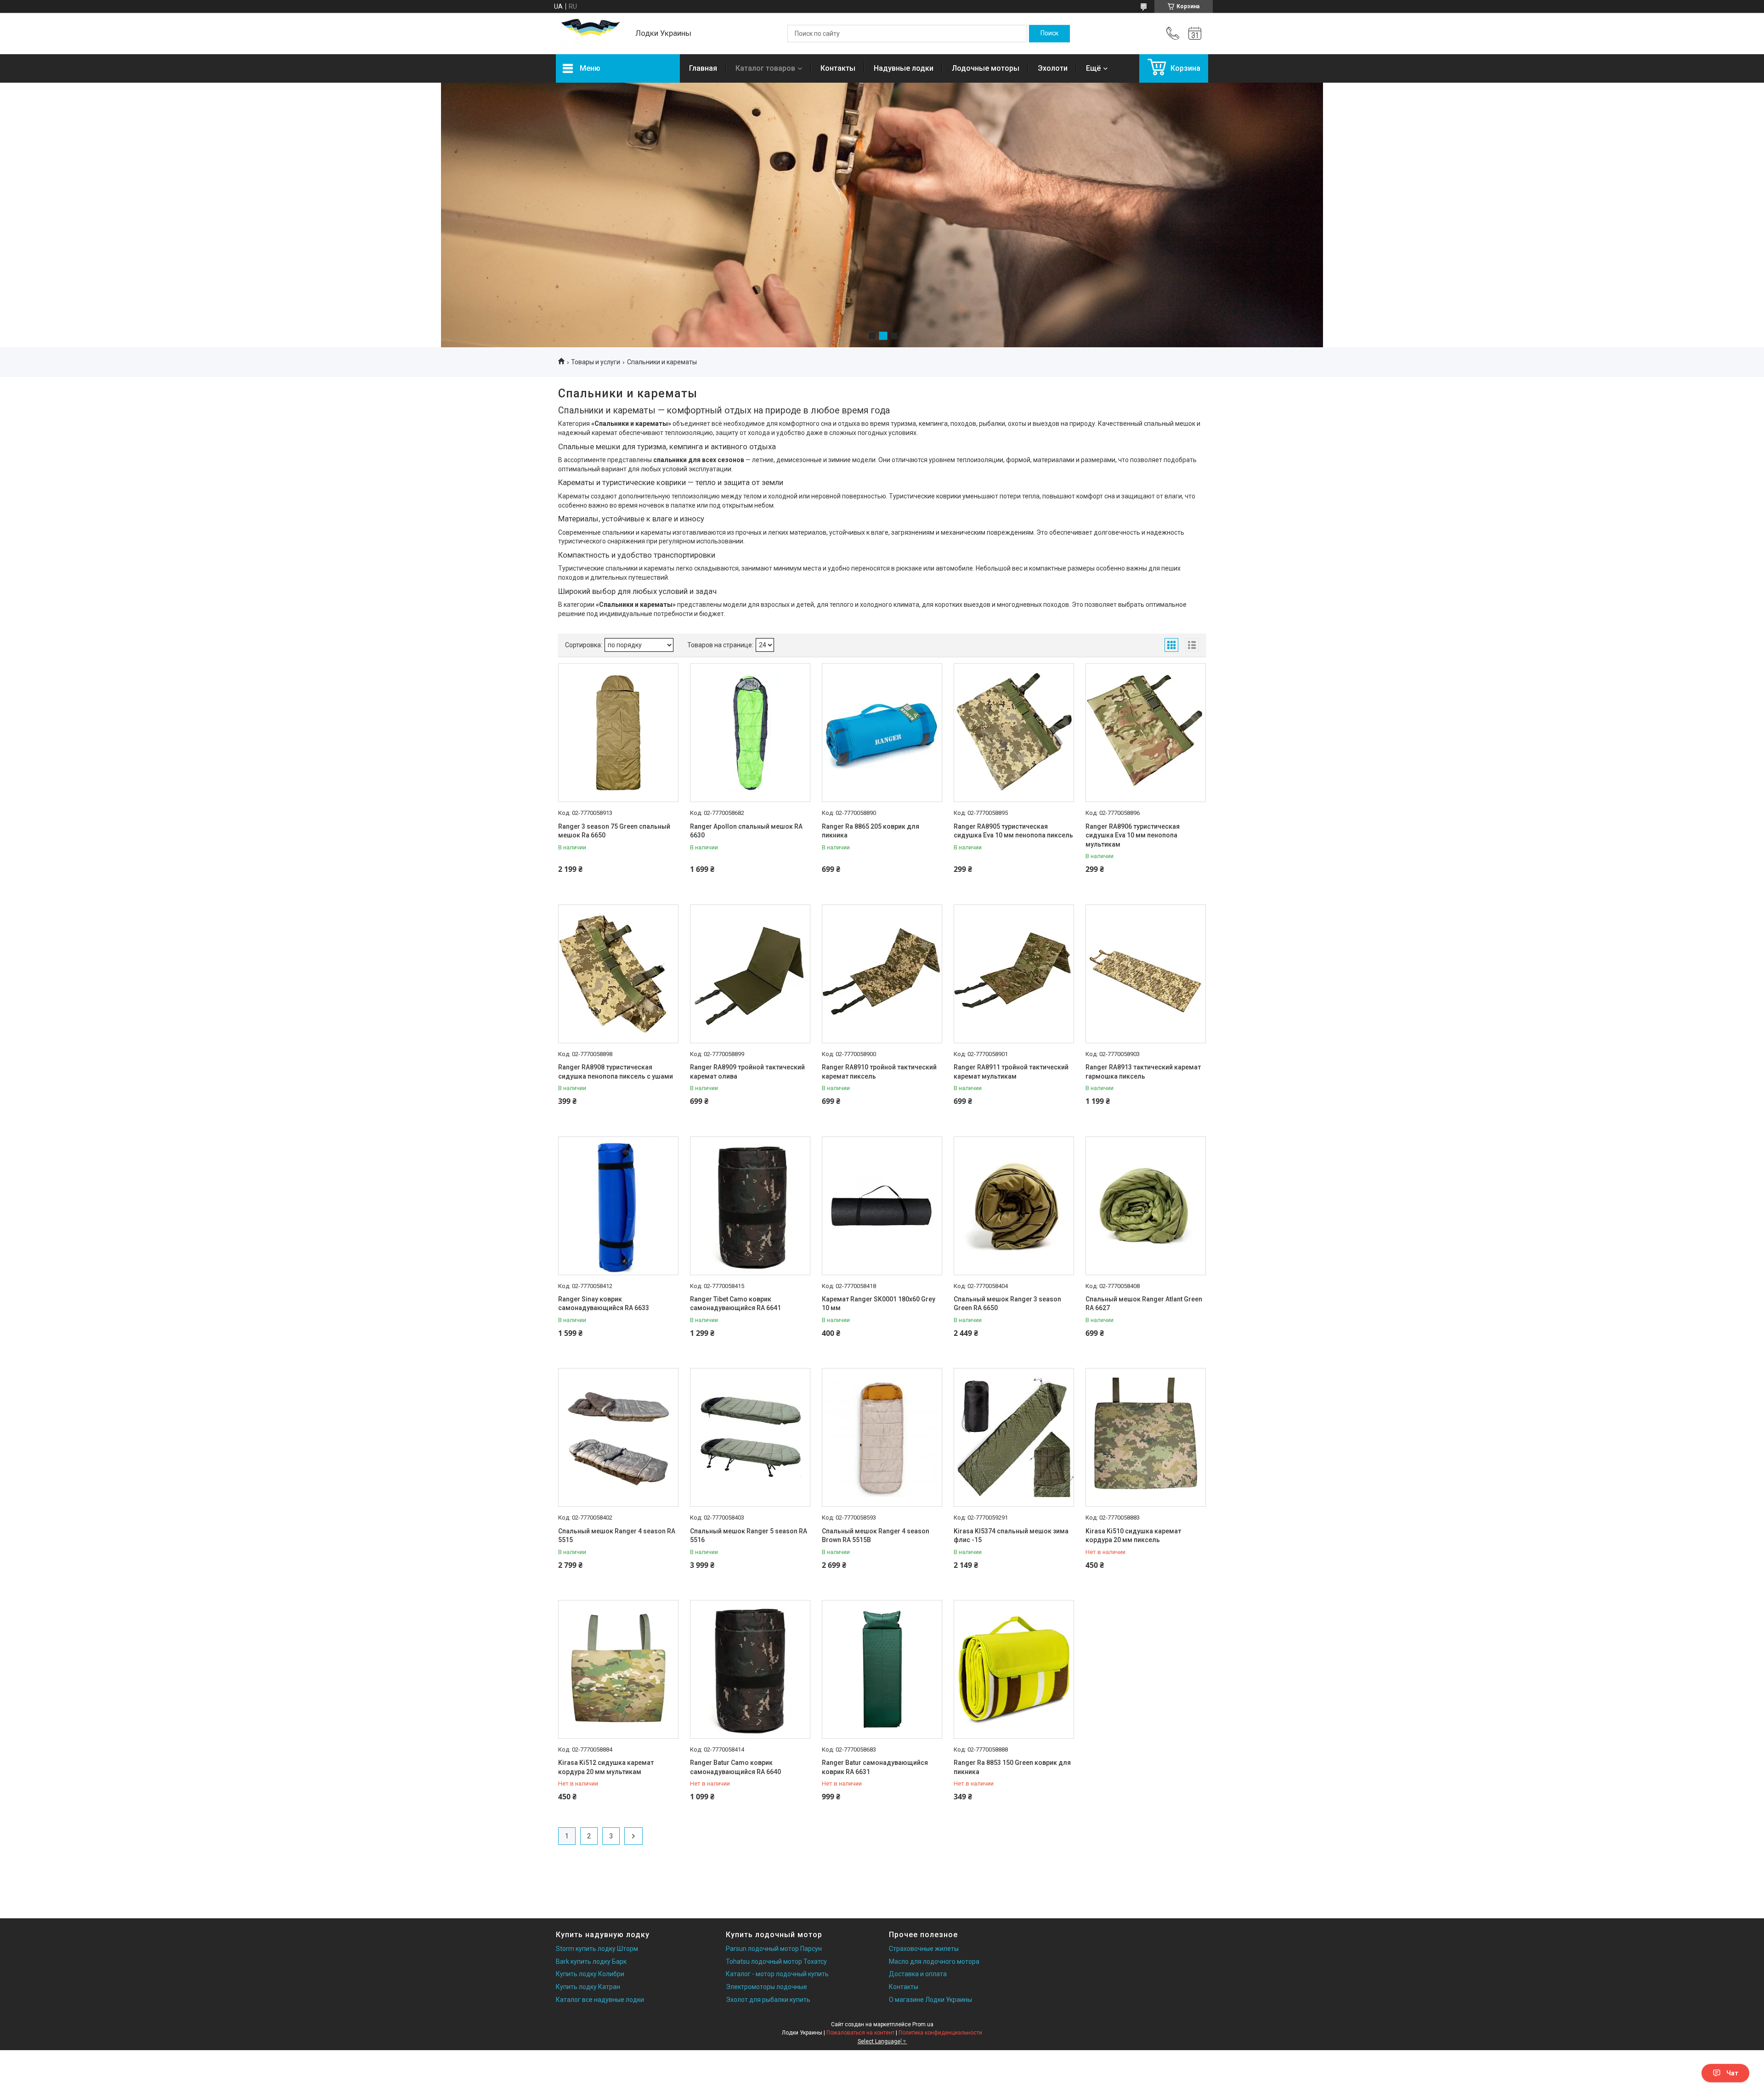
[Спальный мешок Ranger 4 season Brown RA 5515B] (882, 1437)
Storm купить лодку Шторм (597, 1949)
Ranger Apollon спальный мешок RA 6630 (746, 831)
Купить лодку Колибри (590, 1974)
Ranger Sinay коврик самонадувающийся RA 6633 (604, 1304)
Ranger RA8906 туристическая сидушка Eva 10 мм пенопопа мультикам (1133, 835)
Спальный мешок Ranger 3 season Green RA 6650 (1007, 1304)
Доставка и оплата (918, 1974)
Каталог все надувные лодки (600, 2000)
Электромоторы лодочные (766, 1987)
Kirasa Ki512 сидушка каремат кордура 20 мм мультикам (606, 1767)
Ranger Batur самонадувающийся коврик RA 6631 (875, 1767)
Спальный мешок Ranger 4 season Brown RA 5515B (876, 1536)
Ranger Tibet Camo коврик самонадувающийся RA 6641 (735, 1304)
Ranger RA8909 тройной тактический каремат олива (747, 1072)
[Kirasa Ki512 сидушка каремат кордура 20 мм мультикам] (618, 1669)
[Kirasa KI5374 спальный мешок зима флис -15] (1014, 1437)
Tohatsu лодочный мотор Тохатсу (776, 1961)
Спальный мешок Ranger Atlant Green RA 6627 (1144, 1304)
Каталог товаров (765, 68)
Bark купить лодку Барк (591, 1961)
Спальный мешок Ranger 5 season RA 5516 (749, 1536)
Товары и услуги (596, 362)
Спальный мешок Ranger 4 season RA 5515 (617, 1536)
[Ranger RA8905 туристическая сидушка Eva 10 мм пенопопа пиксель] (1014, 733)
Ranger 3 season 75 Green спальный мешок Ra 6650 (614, 831)
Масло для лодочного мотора (934, 1961)
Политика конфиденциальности (940, 2033)
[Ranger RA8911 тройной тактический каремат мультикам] (1014, 974)
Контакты (838, 68)
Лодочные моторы (986, 68)
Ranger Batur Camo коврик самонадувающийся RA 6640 (735, 1767)
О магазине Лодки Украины (930, 2000)
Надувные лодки (904, 68)
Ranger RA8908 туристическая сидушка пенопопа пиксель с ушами (616, 1072)
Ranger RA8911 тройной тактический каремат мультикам (1011, 1072)
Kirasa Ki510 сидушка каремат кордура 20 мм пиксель (1133, 1536)
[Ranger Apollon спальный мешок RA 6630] (750, 733)
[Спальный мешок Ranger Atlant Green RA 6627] (1146, 1206)
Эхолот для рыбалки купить (768, 2000)
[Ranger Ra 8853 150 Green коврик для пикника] (1014, 1669)
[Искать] (1049, 34)
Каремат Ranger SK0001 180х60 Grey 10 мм (879, 1304)
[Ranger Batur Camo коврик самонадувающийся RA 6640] (750, 1669)
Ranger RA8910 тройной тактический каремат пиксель (879, 1072)
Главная (703, 68)
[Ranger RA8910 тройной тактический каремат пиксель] (882, 974)
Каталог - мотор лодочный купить (777, 1974)
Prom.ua (923, 2024)
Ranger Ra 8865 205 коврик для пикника (871, 831)
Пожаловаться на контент (860, 2033)
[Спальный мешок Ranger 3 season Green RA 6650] (1014, 1206)
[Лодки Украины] (591, 34)
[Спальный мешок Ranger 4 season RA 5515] (618, 1437)
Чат (1732, 2073)
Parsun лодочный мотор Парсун (774, 1949)
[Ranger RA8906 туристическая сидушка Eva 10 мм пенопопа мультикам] (1146, 733)
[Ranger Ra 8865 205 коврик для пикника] (882, 733)
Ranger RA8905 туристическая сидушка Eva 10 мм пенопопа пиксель (1013, 831)
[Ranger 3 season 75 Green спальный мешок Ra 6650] (618, 733)
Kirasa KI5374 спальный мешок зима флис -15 (1011, 1536)
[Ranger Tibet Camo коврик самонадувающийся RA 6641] (750, 1206)
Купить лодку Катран (588, 1987)
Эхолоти (1053, 68)
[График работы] (1195, 34)
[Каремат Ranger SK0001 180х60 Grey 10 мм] (882, 1206)
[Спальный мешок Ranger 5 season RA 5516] (750, 1437)
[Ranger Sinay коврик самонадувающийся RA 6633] (618, 1206)
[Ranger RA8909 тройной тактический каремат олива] (750, 974)
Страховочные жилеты (924, 1949)
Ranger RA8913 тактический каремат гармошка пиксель (1143, 1072)
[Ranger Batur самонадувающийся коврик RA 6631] (882, 1669)
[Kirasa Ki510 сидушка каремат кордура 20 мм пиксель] (1146, 1437)
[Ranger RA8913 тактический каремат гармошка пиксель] (1146, 974)
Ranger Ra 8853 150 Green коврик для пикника (1012, 1767)
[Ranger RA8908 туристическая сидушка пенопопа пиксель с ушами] (618, 974)
